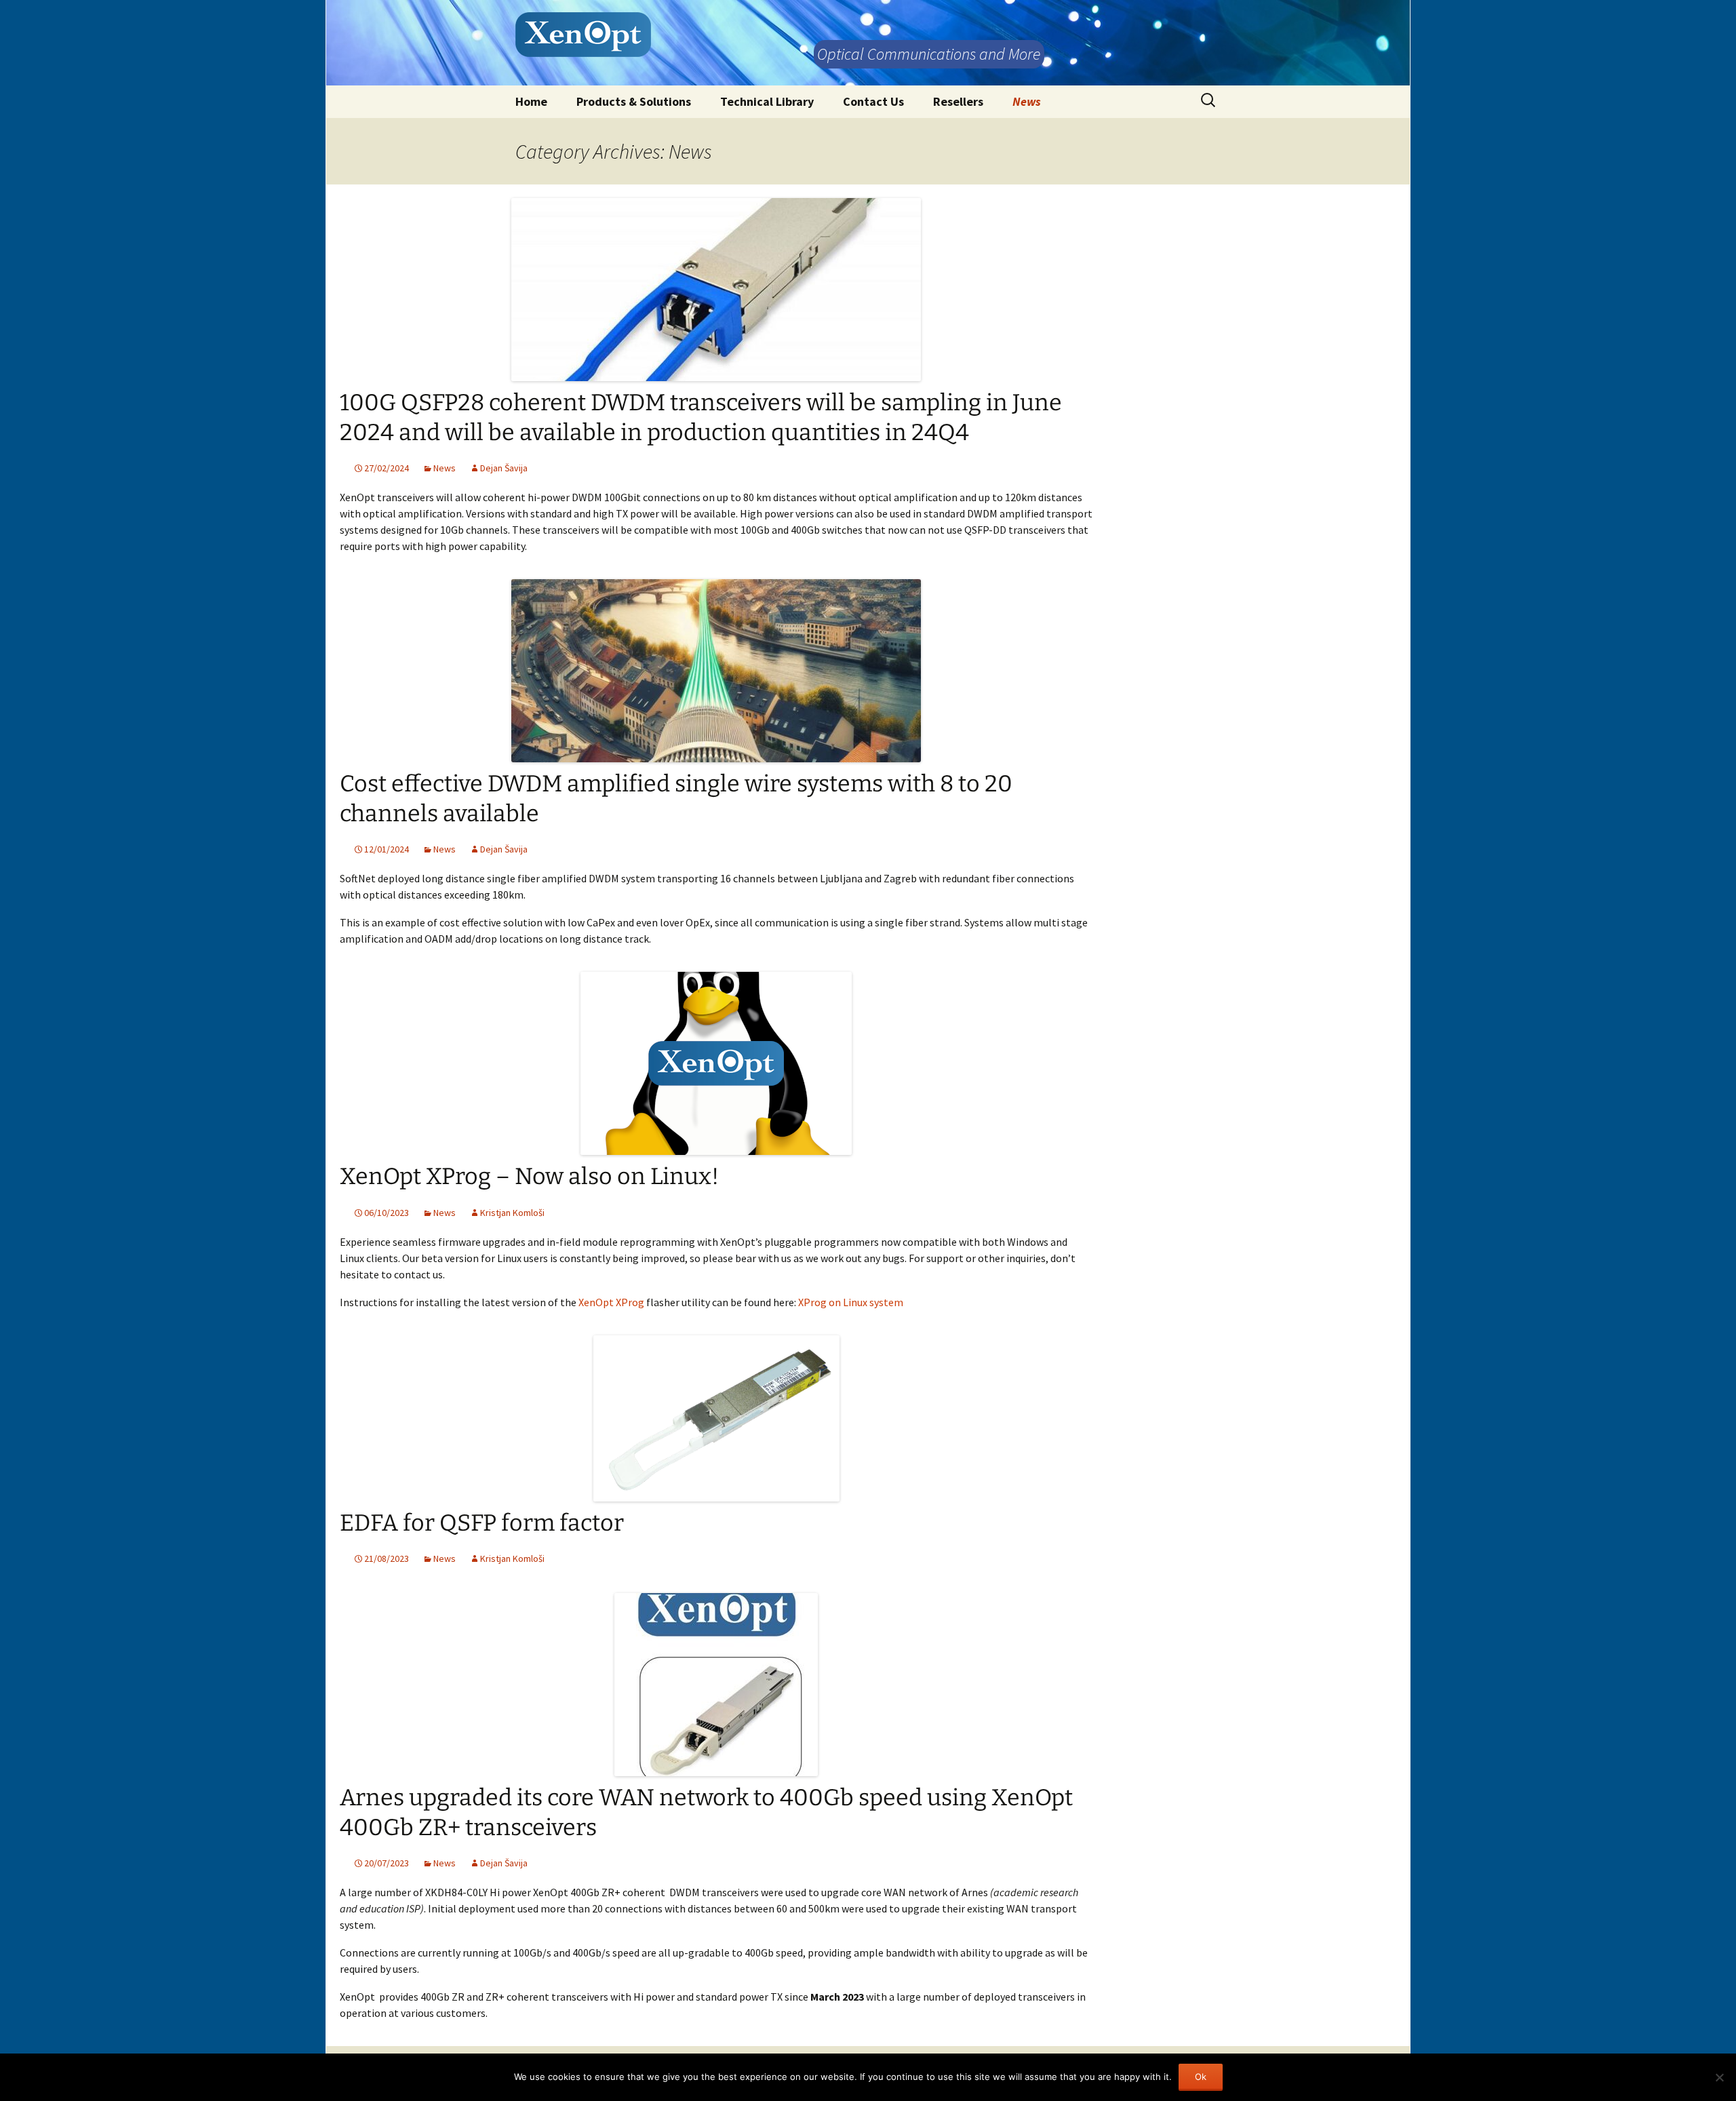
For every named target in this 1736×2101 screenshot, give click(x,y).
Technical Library (767, 101)
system (885, 1302)
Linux (855, 1302)
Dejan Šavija (504, 468)
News (1027, 101)
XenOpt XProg (611, 1302)
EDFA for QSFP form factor (482, 1523)
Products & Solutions (634, 101)
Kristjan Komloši (512, 1213)
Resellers (958, 101)
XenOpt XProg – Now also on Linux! (529, 1176)
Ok (1201, 2077)
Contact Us (873, 101)
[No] (1719, 2077)
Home (531, 101)
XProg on (821, 1302)
